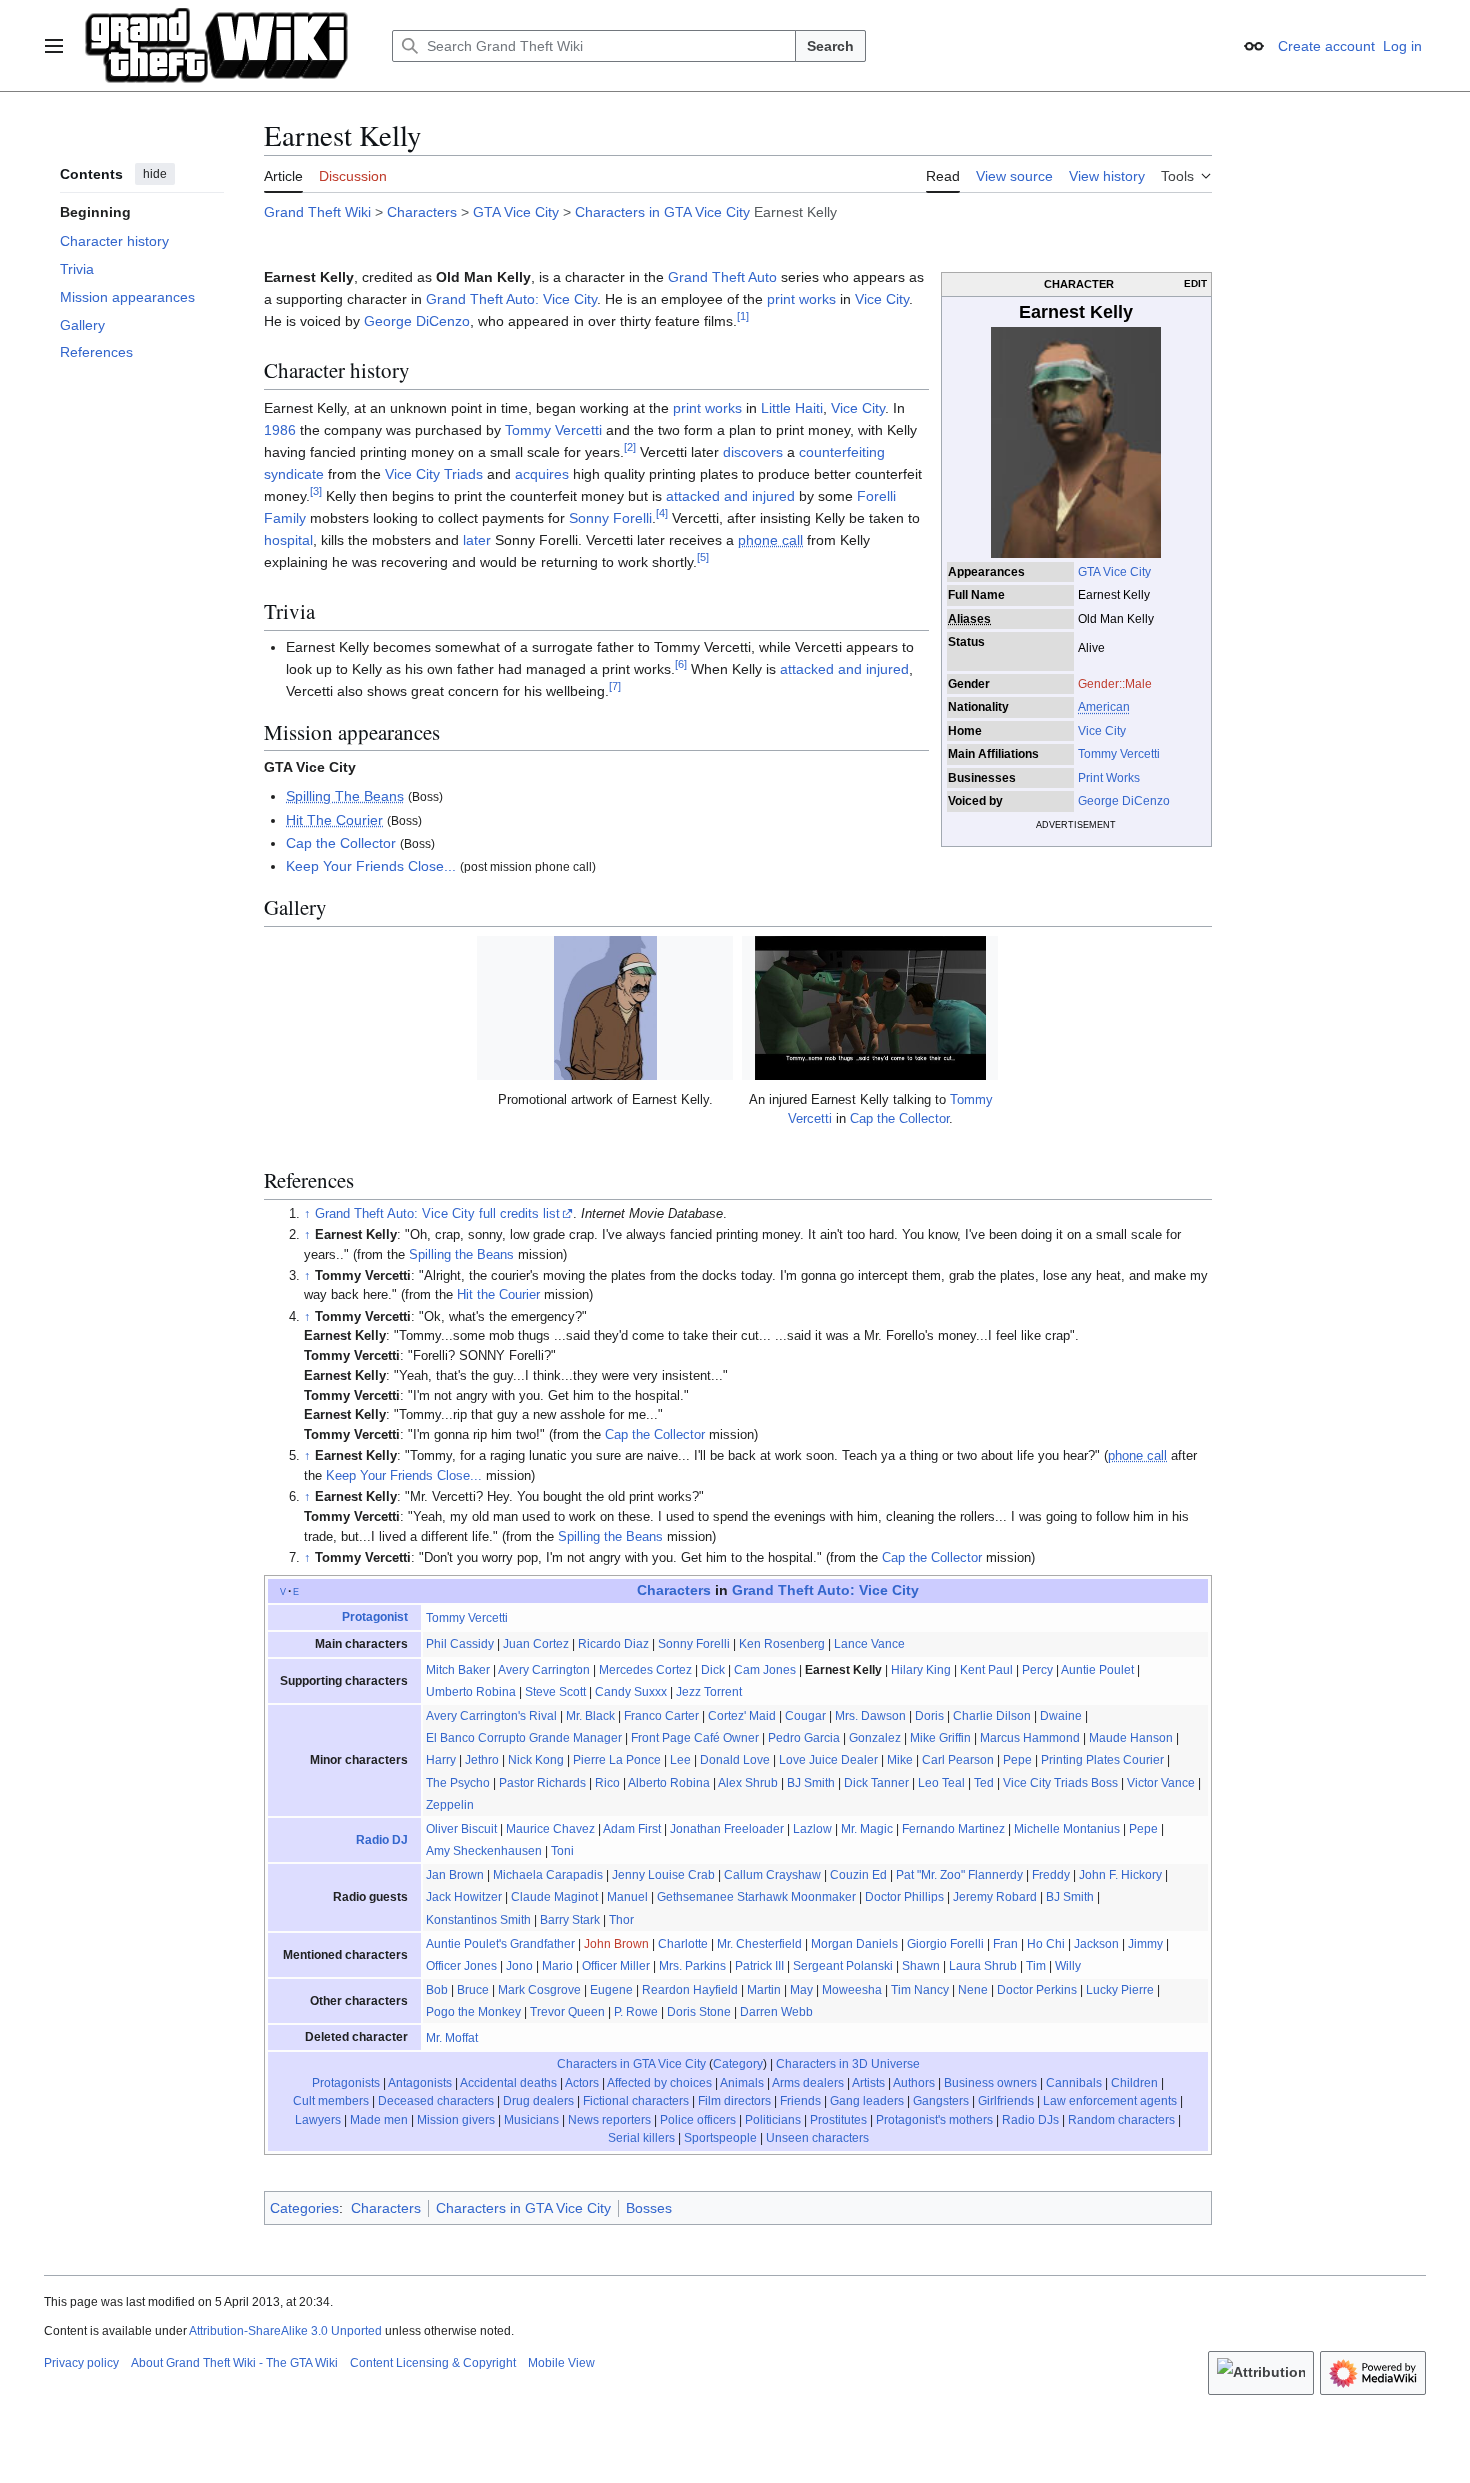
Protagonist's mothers (934, 2120)
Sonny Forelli (610, 518)
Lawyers (318, 2120)
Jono (519, 1966)
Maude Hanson (1131, 1738)
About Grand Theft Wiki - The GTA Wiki (234, 2363)
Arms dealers (808, 2083)
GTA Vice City (516, 212)
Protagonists (346, 2083)
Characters (422, 212)
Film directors (734, 2101)
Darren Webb (776, 2012)
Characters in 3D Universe (848, 2064)
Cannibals (1074, 2083)
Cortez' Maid (742, 1716)
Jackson (1096, 1944)
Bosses (649, 2208)
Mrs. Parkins (692, 1966)
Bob (437, 1990)
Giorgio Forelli (945, 1944)
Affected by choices (659, 2083)
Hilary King (921, 1670)
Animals (742, 2083)
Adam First (632, 1829)
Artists (868, 2083)
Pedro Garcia (804, 1738)
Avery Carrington (544, 1670)
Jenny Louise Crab (663, 1875)
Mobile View (561, 2363)
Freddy (1051, 1875)
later (477, 540)
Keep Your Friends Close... (371, 866)
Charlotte (683, 1944)
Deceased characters (436, 2101)
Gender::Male (1115, 684)
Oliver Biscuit (461, 1829)
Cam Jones (765, 1670)
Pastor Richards (542, 1783)
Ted (984, 1783)
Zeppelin (450, 1805)
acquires (542, 474)
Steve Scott (555, 1692)
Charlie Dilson (992, 1716)
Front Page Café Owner (695, 1738)
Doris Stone (699, 2012)
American (1104, 707)
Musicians (531, 2120)
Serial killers (641, 2138)
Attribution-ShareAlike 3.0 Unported (285, 2331)
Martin (764, 1990)
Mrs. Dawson (870, 1716)
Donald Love (735, 1760)
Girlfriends (1006, 2101)
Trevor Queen (567, 2012)
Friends (800, 2101)
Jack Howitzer (464, 1897)
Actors (582, 2083)
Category (738, 2064)
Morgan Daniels (854, 1944)
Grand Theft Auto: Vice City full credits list (437, 1214)
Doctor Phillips (904, 1897)
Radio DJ (382, 1840)
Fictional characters (636, 2101)
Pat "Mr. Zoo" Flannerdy (959, 1875)
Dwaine (1061, 1716)
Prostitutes (838, 2120)
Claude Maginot (554, 1897)
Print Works (1109, 778)
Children (1134, 2083)
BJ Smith (811, 1783)
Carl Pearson (958, 1760)
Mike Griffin (940, 1738)
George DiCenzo (1124, 801)
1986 (280, 430)
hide (155, 174)
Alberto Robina (669, 1783)
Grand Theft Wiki (317, 212)
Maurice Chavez (550, 1829)
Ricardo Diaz (613, 1644)
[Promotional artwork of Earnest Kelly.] (605, 1008)
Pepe (1017, 1760)
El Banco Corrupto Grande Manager (524, 1738)
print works (801, 299)
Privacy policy (81, 2363)
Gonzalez (875, 1738)
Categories (304, 2208)
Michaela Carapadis (548, 1875)
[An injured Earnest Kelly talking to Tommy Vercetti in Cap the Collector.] (870, 1008)
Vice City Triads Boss (1060, 1783)
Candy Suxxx (631, 1692)
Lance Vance (869, 1644)
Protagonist (375, 1617)
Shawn (921, 1966)
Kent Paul (986, 1670)
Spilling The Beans (345, 796)
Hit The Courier (334, 820)
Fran (1005, 1944)
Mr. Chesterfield (759, 1944)
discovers (753, 452)
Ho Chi (1046, 1944)
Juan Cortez (536, 1644)
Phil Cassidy (460, 1644)
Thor (621, 1920)
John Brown (616, 1944)
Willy (1068, 1966)
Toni (562, 1851)
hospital (288, 540)
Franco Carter (661, 1716)
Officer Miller (616, 1966)
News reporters (609, 2120)
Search (830, 46)
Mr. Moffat (452, 2038)
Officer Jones (461, 1966)
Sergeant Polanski (843, 1966)
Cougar (805, 1716)
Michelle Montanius (1067, 1829)
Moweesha (852, 1990)
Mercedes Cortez (645, 1670)
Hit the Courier (498, 1295)
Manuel (627, 1897)
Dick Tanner (876, 1783)
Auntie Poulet (1097, 1670)
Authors (914, 2083)
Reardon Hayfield (690, 1990)
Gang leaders (867, 2101)
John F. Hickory (1120, 1875)
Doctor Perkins (1037, 1990)
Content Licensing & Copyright (433, 2363)
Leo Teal (941, 1783)
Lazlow (812, 1829)
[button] (54, 46)
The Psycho (458, 1783)
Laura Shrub (983, 1966)
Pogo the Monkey (473, 2012)
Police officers (698, 2120)
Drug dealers (538, 2101)
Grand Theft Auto (722, 277)
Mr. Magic (867, 1829)
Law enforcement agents (1110, 2101)
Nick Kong (536, 1760)
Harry (441, 1760)
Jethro (482, 1760)
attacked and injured (730, 496)
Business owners (990, 2083)
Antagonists (420, 2083)
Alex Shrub (748, 1783)
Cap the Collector (341, 843)
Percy (1037, 1670)
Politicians (773, 2120)
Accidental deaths (508, 2083)
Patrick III (759, 1966)
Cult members (331, 2101)
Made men (379, 2120)
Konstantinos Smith (478, 1920)
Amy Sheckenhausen (484, 1851)
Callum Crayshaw (772, 1875)
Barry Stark (570, 1920)
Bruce (473, 1990)
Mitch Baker (458, 1670)
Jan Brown (455, 1875)
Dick (713, 1670)
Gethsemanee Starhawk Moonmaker (756, 1897)
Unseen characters (817, 2138)
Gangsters (941, 2101)
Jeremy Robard (995, 1897)
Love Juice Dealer (828, 1760)
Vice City (1102, 731)
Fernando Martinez (953, 1829)
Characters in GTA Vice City (662, 212)
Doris (929, 1716)
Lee (680, 1760)
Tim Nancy (920, 1990)
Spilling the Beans (461, 1255)
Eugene (611, 1990)
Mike (900, 1760)
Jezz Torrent (709, 1692)
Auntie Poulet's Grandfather (500, 1944)
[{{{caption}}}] (1076, 441)
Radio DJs (1030, 2120)
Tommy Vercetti (1119, 754)
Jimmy (1145, 1944)
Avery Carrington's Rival (491, 1716)
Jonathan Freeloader (727, 1829)
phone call (770, 540)
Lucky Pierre (1120, 1990)
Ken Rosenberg (782, 1644)
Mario (557, 1966)
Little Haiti (792, 408)
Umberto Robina (471, 1692)
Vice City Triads (434, 474)
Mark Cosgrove (539, 1990)
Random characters (1121, 2120)
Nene (973, 1990)
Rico (607, 1783)
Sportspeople (720, 2138)
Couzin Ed (858, 1875)
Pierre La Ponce (617, 1760)
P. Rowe (636, 2012)
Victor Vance (1161, 1783)
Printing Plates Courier (1102, 1760)
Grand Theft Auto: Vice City (511, 299)
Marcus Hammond (1030, 1738)
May (801, 1990)
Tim (1036, 1966)
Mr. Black (590, 1716)
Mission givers (456, 2120)
